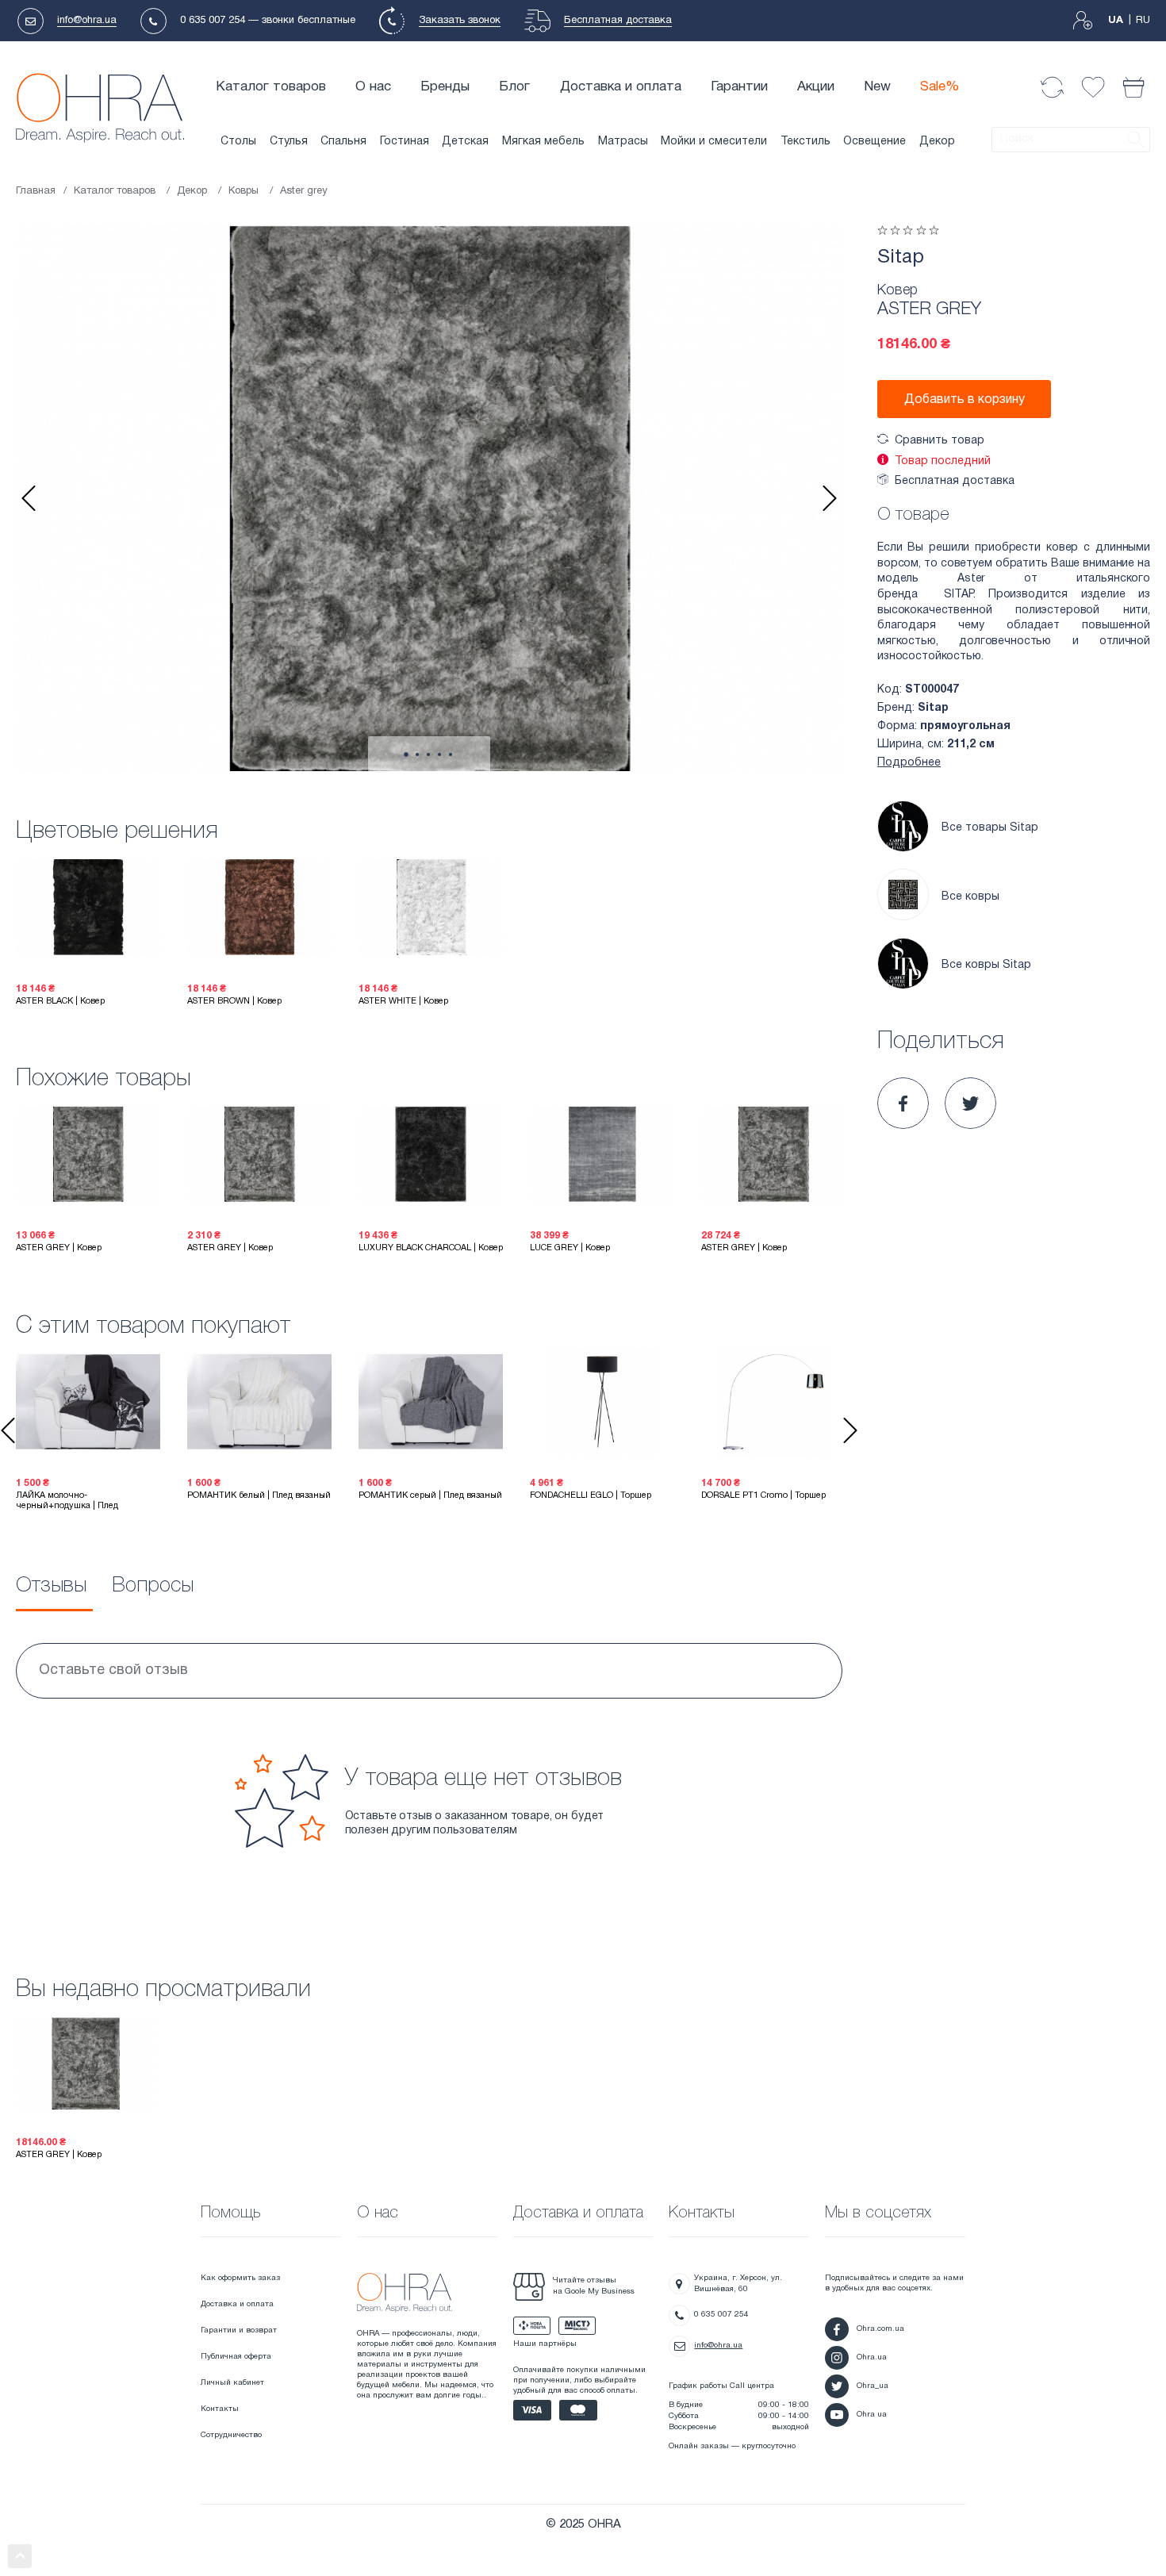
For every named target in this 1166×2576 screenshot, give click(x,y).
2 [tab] (417, 754)
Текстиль (805, 142)
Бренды (445, 87)
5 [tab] (451, 754)
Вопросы (153, 1586)
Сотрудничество (231, 2435)
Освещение (874, 142)
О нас (373, 87)
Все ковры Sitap (986, 965)
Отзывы (51, 1586)
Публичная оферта (236, 2357)
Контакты (220, 2409)
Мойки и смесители (714, 142)
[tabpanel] (429, 498)
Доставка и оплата (621, 87)
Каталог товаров (271, 87)
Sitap (901, 258)
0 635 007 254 (213, 21)
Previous (29, 498)
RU (1143, 21)
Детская (465, 142)
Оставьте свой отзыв (113, 1670)
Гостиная (405, 142)
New (877, 87)
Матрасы (623, 142)
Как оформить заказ (240, 2278)
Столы (238, 142)
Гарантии (739, 87)
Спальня (343, 142)
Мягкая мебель (543, 142)
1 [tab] (406, 754)
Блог (514, 87)
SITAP (958, 595)
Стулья (289, 142)
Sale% (940, 87)
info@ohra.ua (87, 21)
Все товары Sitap (990, 828)
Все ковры (970, 897)
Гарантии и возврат (239, 2330)
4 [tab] (439, 754)
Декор (937, 142)
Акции (816, 87)
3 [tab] (428, 754)
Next (830, 498)
